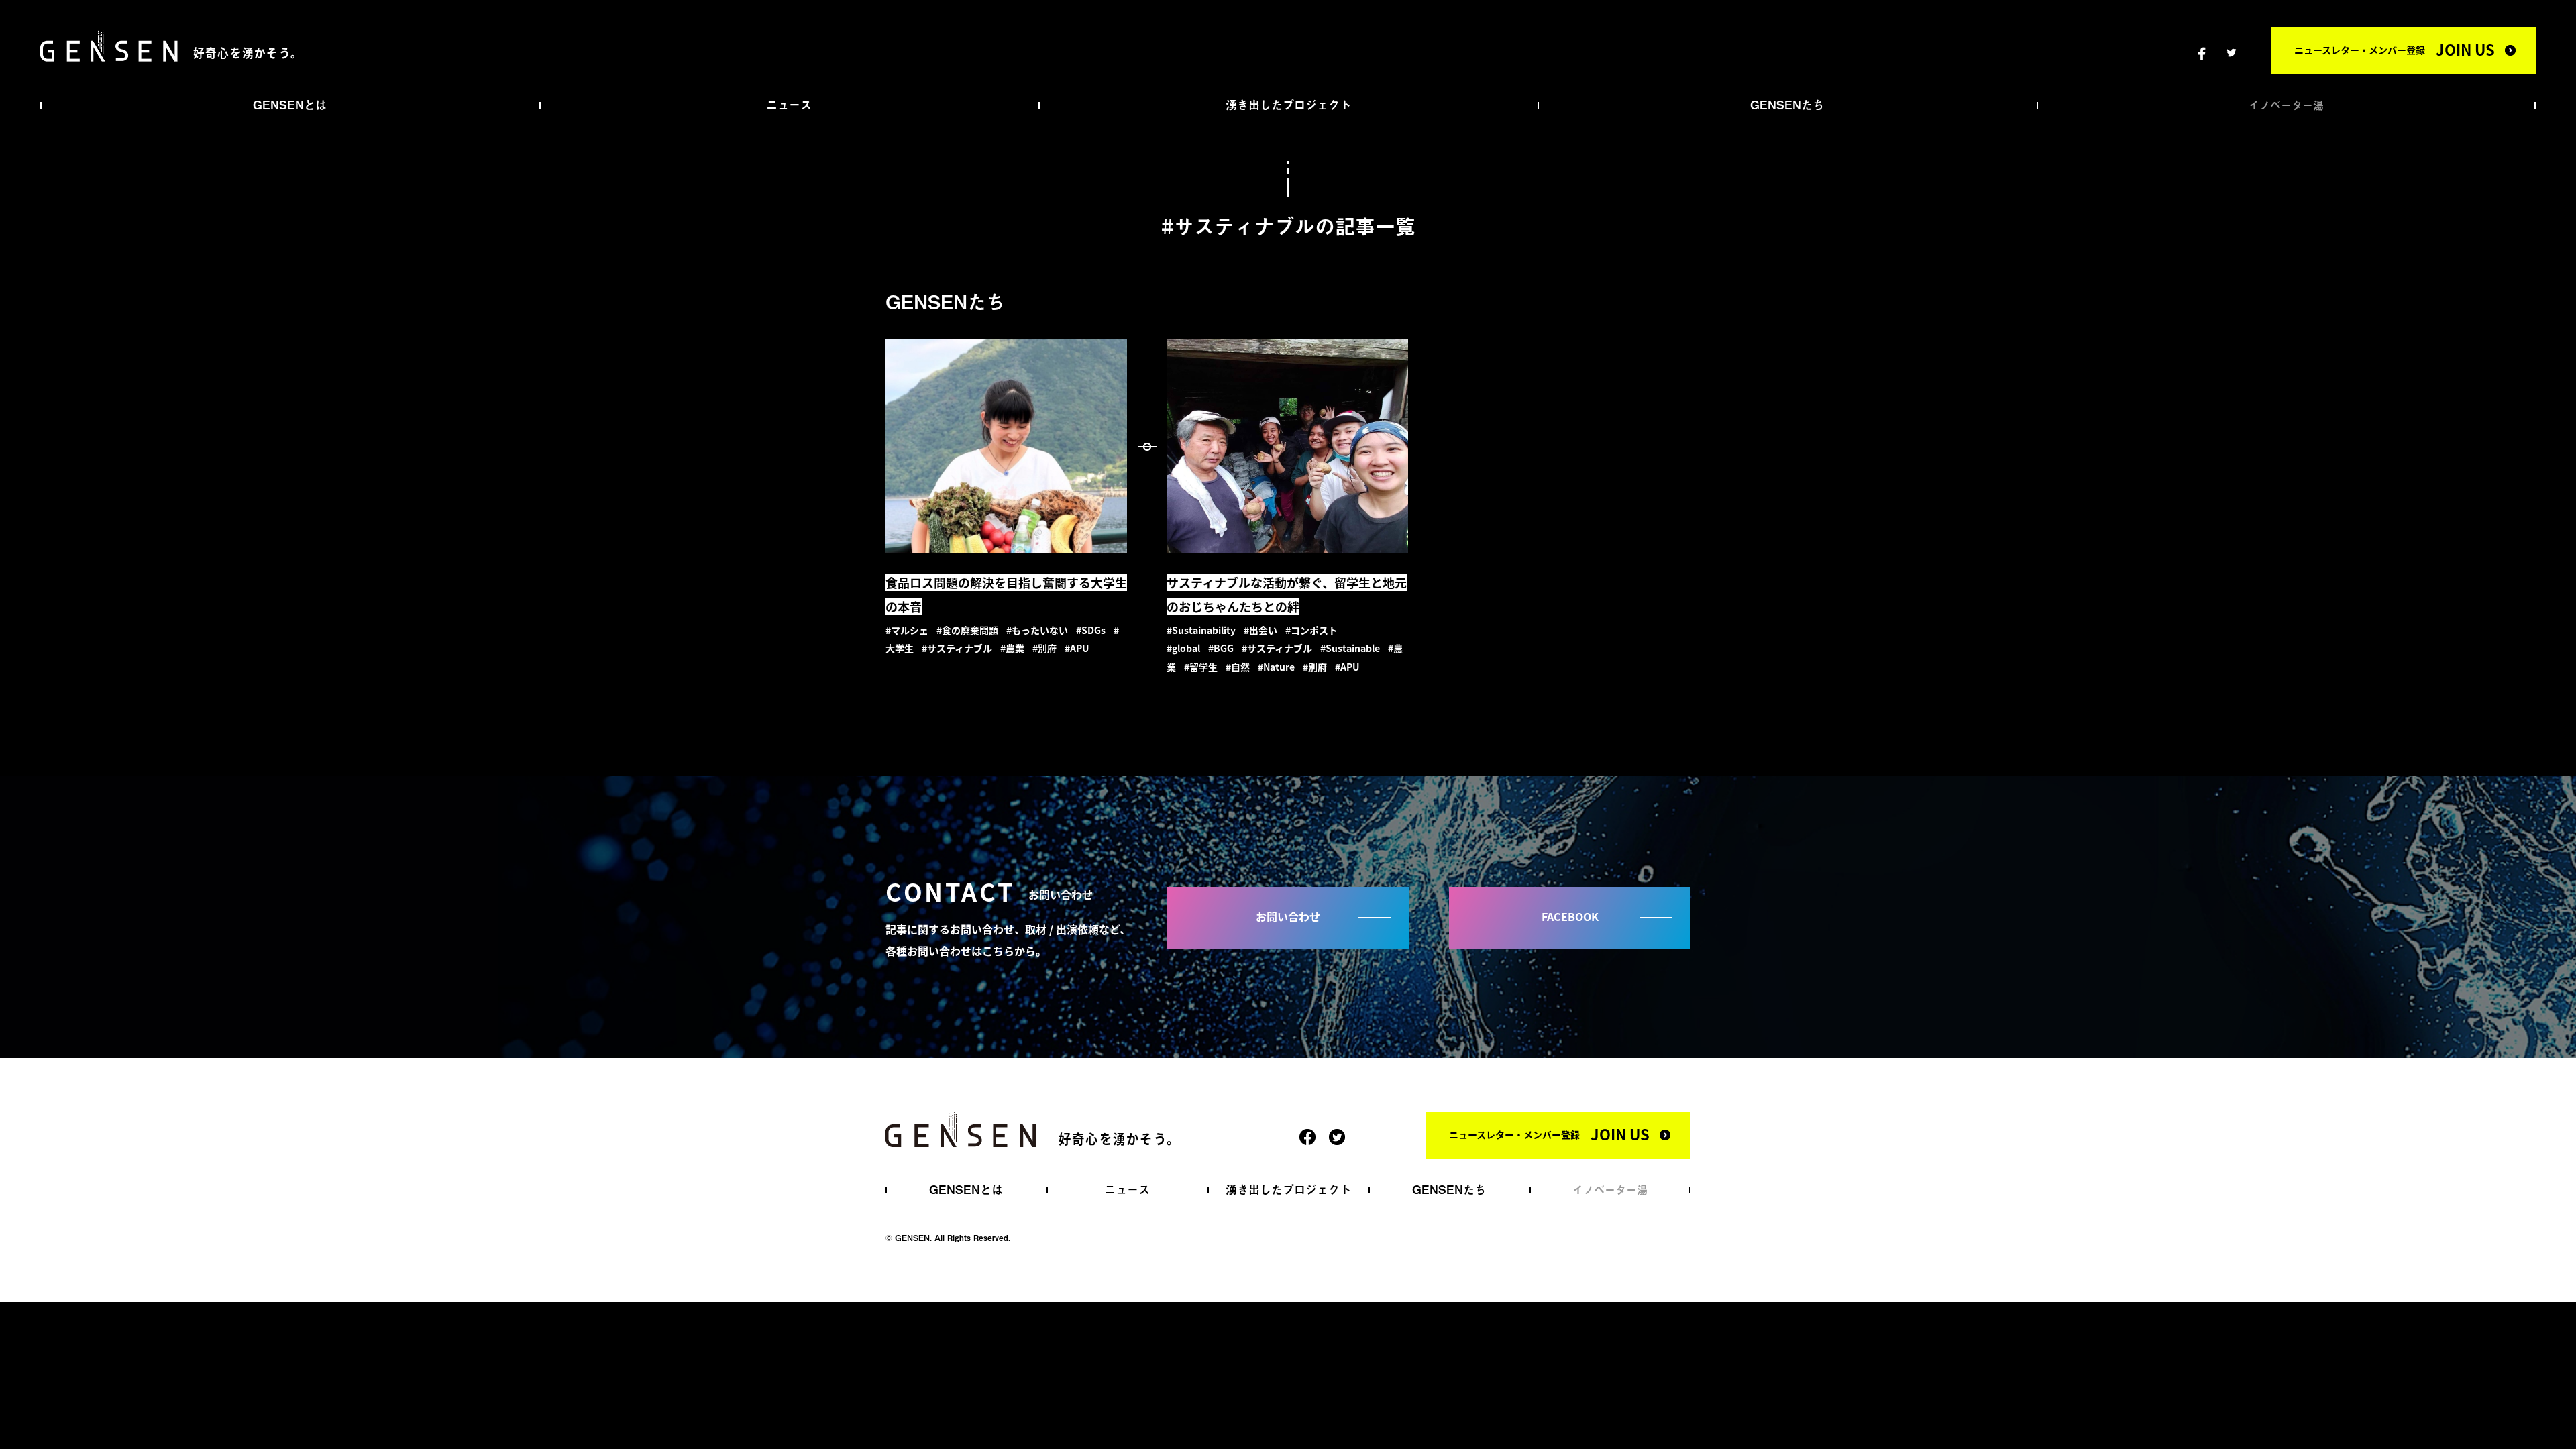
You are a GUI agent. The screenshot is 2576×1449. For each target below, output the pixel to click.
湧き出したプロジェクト (1288, 105)
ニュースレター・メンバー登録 (2395, 49)
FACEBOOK (1570, 916)
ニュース (789, 105)
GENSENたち (1787, 105)
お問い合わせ (1288, 916)
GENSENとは (290, 105)
